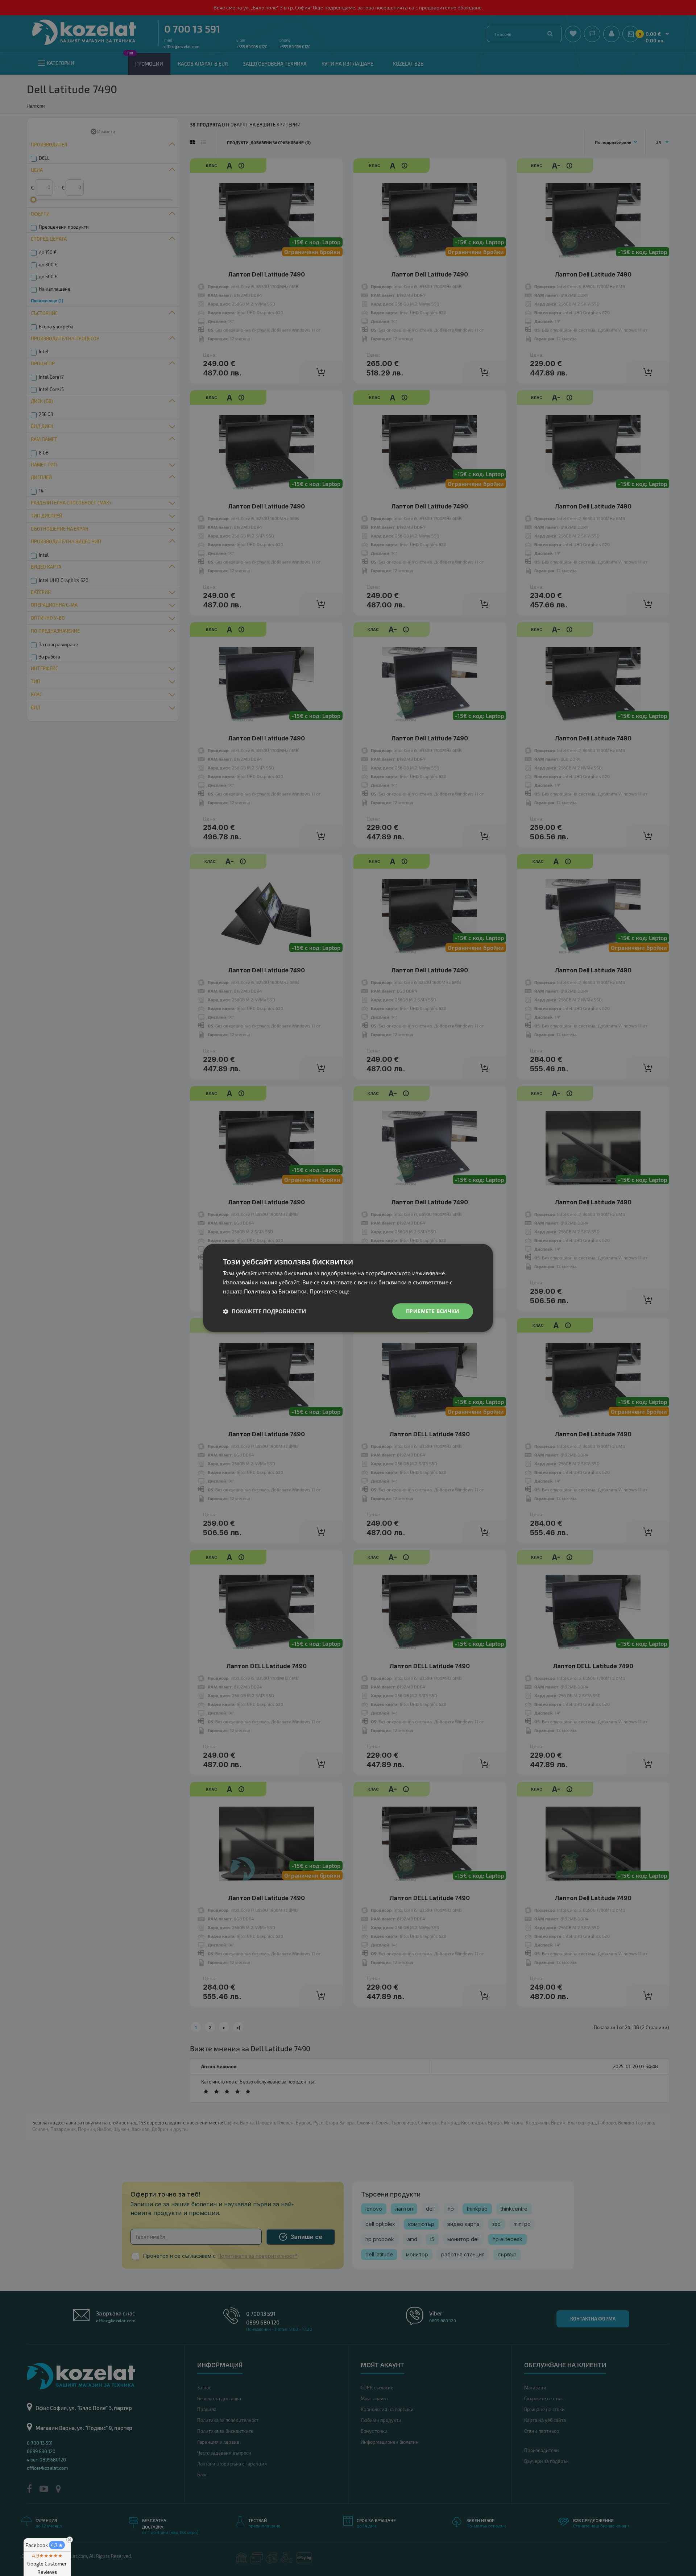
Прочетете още (330, 1291)
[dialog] (348, 1288)
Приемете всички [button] (433, 1311)
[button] (264, 1311)
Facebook (44, 2545)
